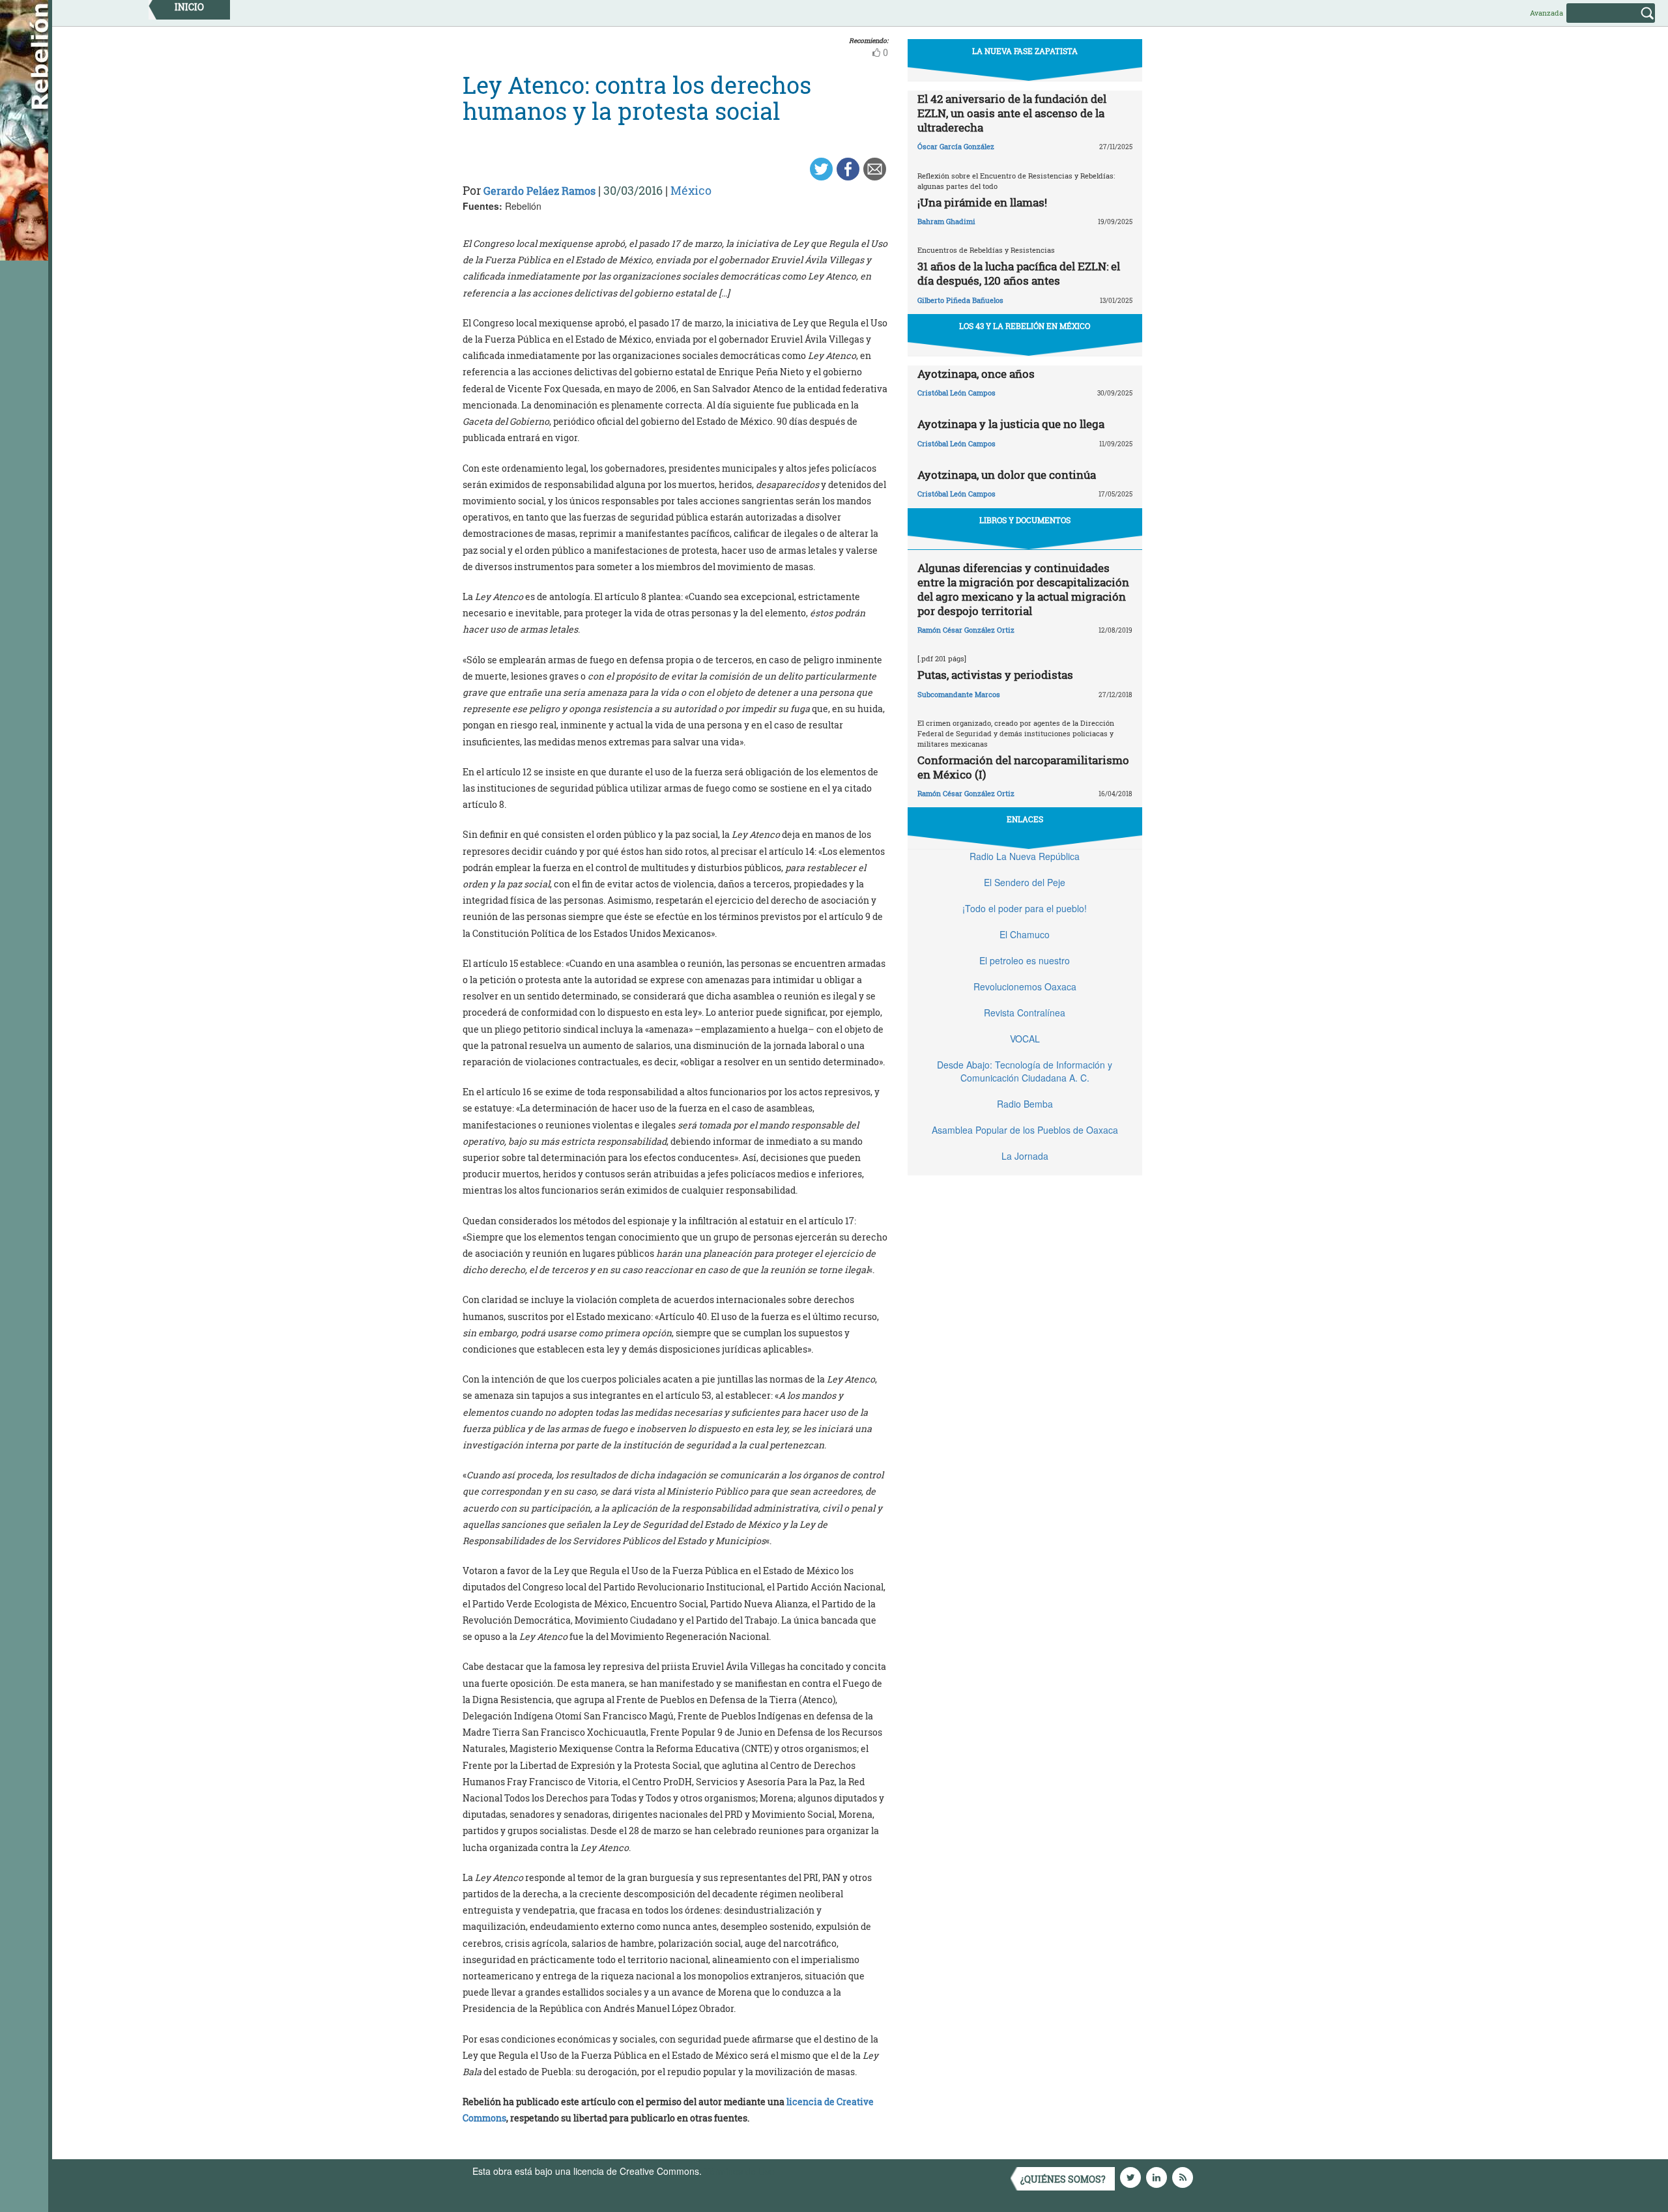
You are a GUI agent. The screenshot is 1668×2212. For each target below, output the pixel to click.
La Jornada (1025, 1156)
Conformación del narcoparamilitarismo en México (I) (1023, 767)
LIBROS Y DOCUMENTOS (1025, 520)
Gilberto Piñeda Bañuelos (960, 300)
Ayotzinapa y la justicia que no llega (1011, 424)
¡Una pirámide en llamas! (982, 202)
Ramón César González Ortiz (966, 630)
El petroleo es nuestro (1025, 960)
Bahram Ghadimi (946, 221)
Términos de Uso (740, 2171)
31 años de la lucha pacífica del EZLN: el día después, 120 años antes (1019, 273)
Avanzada (1546, 13)
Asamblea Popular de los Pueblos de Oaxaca (1025, 1130)
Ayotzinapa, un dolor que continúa (1007, 475)
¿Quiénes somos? (1063, 2179)
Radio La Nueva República (1025, 856)
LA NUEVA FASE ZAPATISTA (1025, 51)
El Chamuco (1025, 934)
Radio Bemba (1025, 1104)
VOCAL (1025, 1039)
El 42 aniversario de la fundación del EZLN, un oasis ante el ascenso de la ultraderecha (1012, 113)
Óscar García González (956, 146)
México (691, 190)
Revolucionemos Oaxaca (1025, 986)
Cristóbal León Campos (956, 393)
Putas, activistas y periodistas (995, 675)
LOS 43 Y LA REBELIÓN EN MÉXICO (1025, 326)
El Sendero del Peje (1025, 882)
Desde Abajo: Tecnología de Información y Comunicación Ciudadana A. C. (1025, 1071)
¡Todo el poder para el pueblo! (1025, 908)
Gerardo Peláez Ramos (539, 191)
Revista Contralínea (1025, 1013)
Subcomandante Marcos (959, 694)
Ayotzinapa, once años (976, 374)
